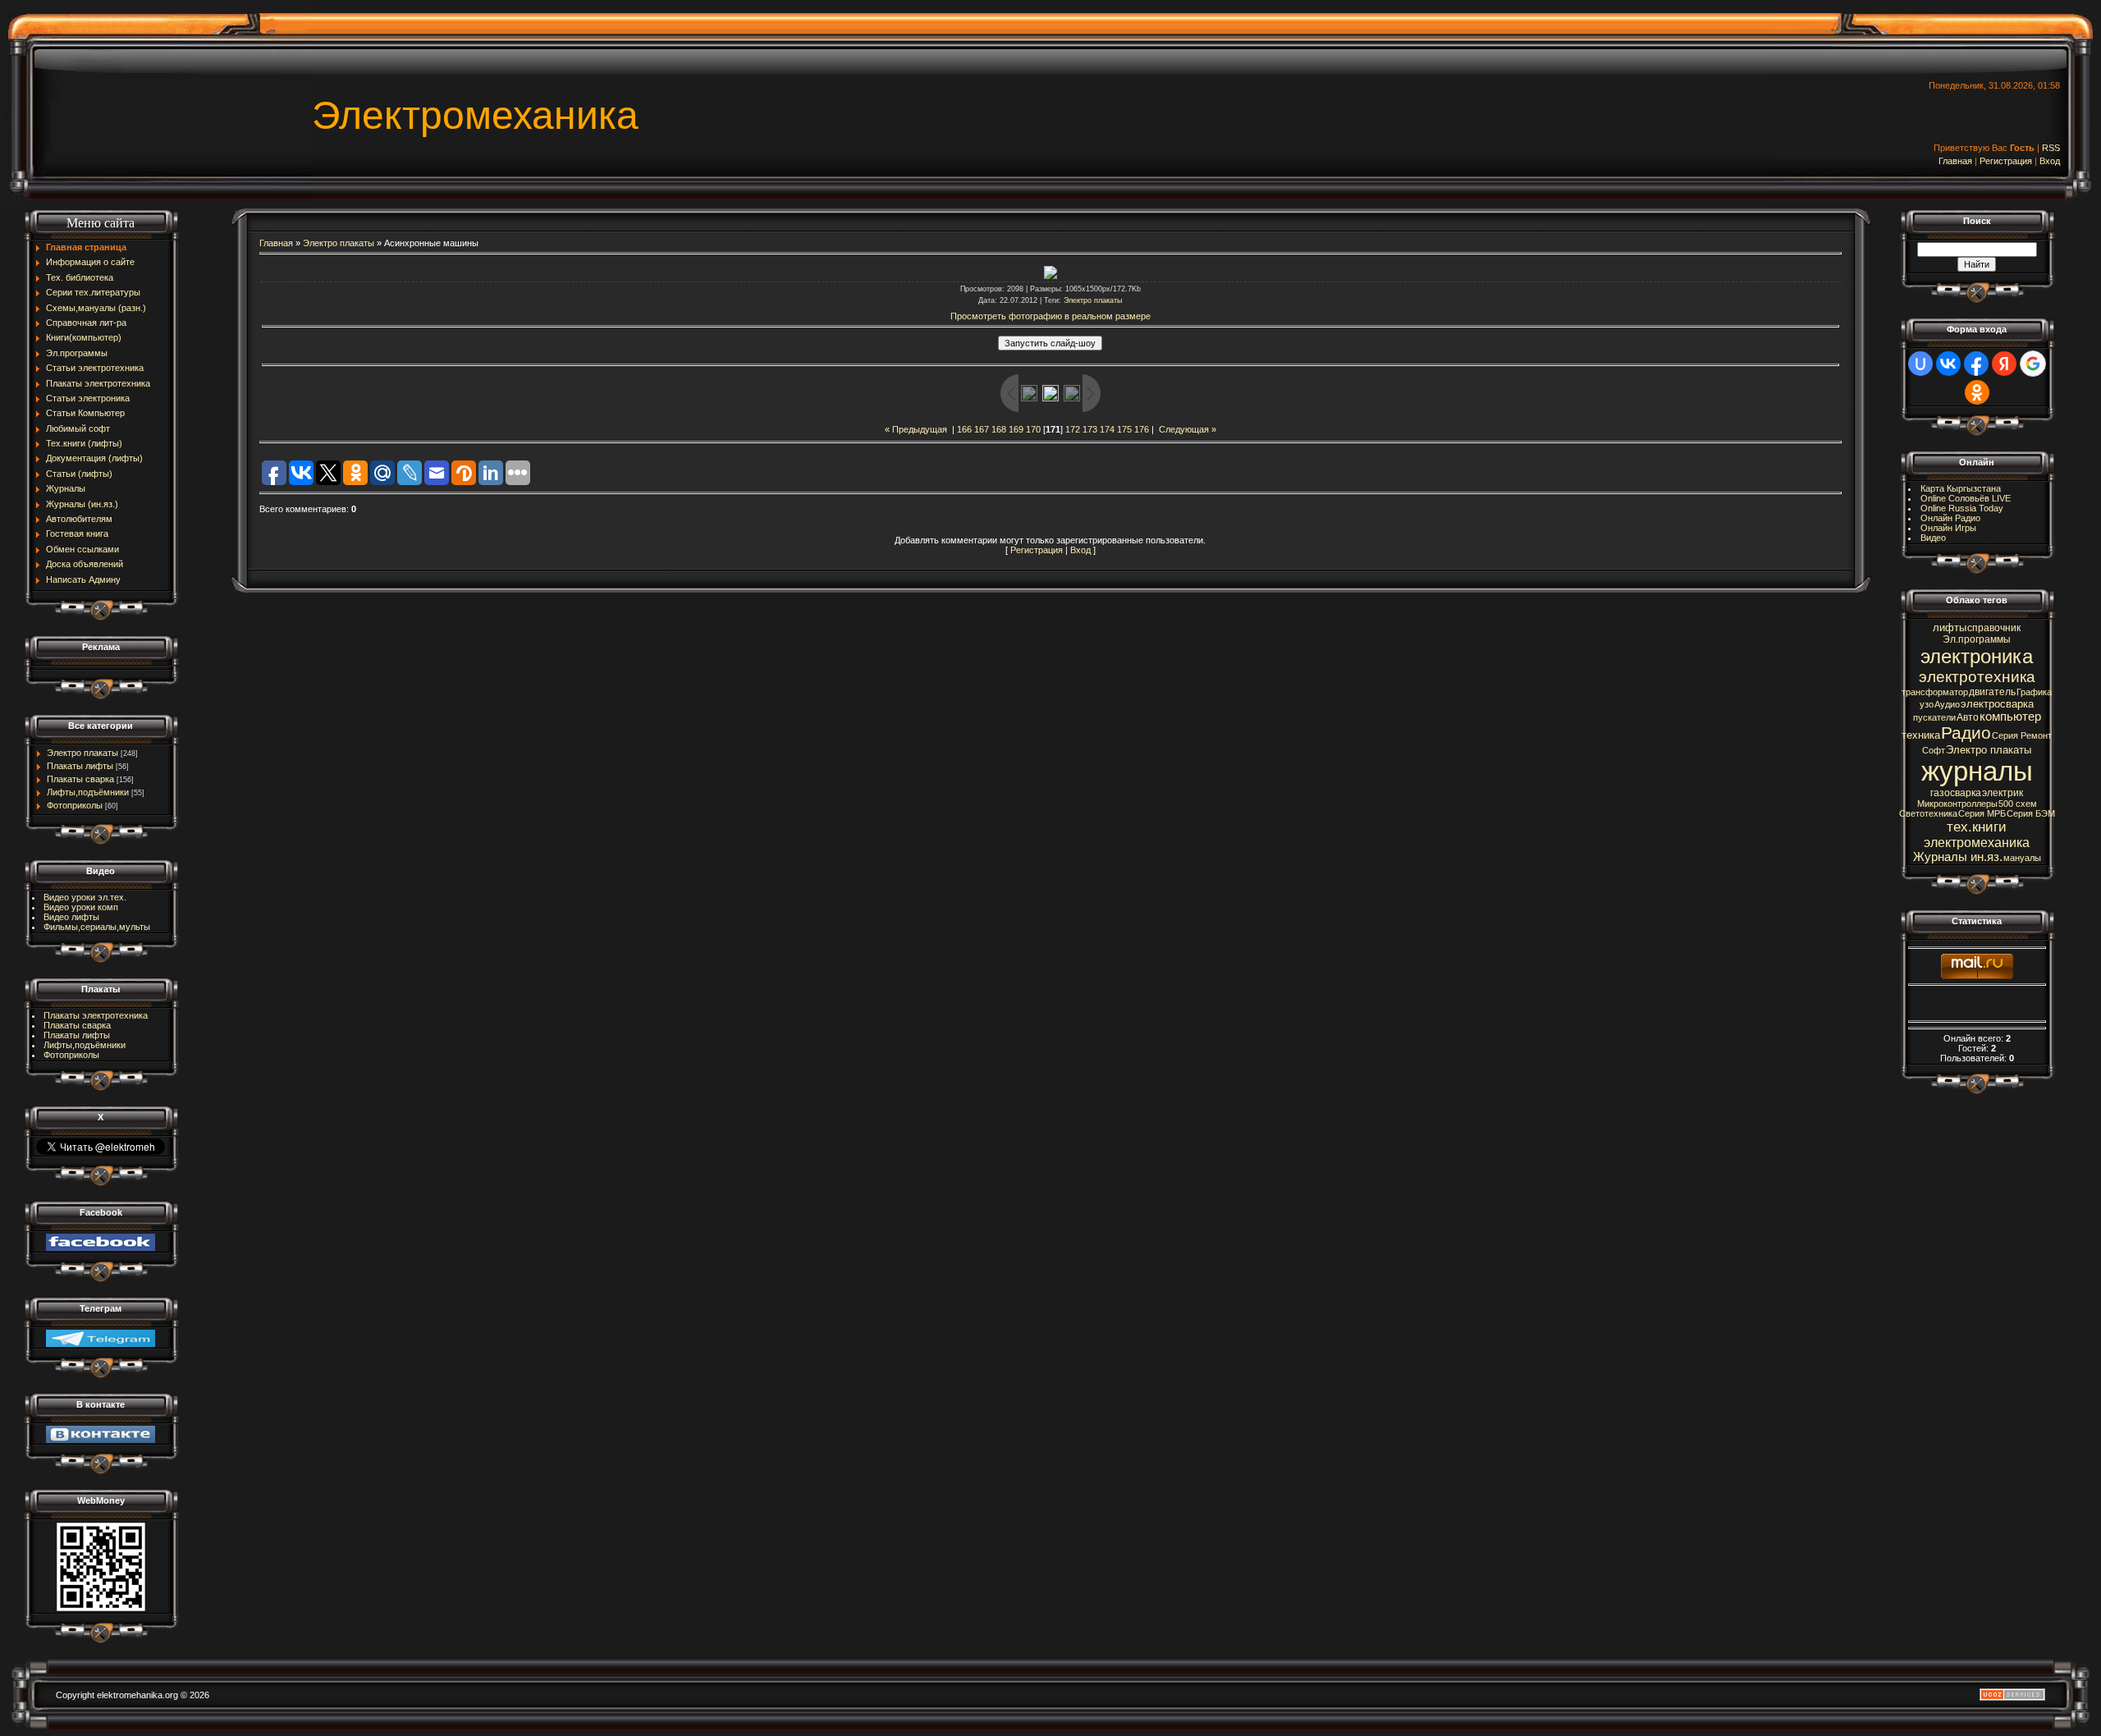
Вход (2050, 161)
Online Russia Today (1962, 508)
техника (1921, 735)
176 (1142, 429)
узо (1927, 704)
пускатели (1934, 717)
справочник (1994, 628)
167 (982, 429)
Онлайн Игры (1948, 528)
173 (1090, 429)
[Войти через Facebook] (1976, 364)
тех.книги (1977, 827)
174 (1107, 429)
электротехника (1977, 677)
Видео (1933, 538)
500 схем (2018, 804)
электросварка (1997, 704)
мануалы (2022, 858)
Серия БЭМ (2031, 813)
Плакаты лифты (80, 766)
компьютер (2010, 717)
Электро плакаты (82, 753)
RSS (2051, 148)
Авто (1968, 717)
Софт (1934, 750)
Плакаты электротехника (96, 1015)
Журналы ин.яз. (1958, 857)
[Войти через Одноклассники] (1977, 392)
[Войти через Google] (2033, 364)
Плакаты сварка (80, 779)
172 (1073, 429)
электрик (2003, 793)
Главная (1955, 161)
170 (1033, 429)
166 (964, 429)
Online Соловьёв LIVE (1966, 498)
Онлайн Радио (1950, 518)
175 (1124, 429)
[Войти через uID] (1920, 364)
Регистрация (2006, 161)
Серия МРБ (1982, 813)
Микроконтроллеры (1957, 804)
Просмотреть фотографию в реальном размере (1050, 316)
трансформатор (1935, 692)
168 (999, 429)
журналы (1977, 771)
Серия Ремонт (2022, 735)
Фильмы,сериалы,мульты (97, 927)
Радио (1966, 733)
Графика (2034, 692)
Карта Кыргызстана (1961, 488)
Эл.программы (1977, 639)
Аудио (1947, 704)
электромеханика (1977, 843)
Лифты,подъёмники (88, 792)
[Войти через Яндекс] (2004, 364)
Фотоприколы (75, 805)
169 (1016, 429)
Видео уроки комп (81, 907)
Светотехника (1928, 813)
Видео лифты (71, 917)
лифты (1950, 628)
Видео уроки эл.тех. (85, 897)
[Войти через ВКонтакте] (1948, 364)
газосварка (1956, 793)
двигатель (1992, 692)
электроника (1977, 656)
